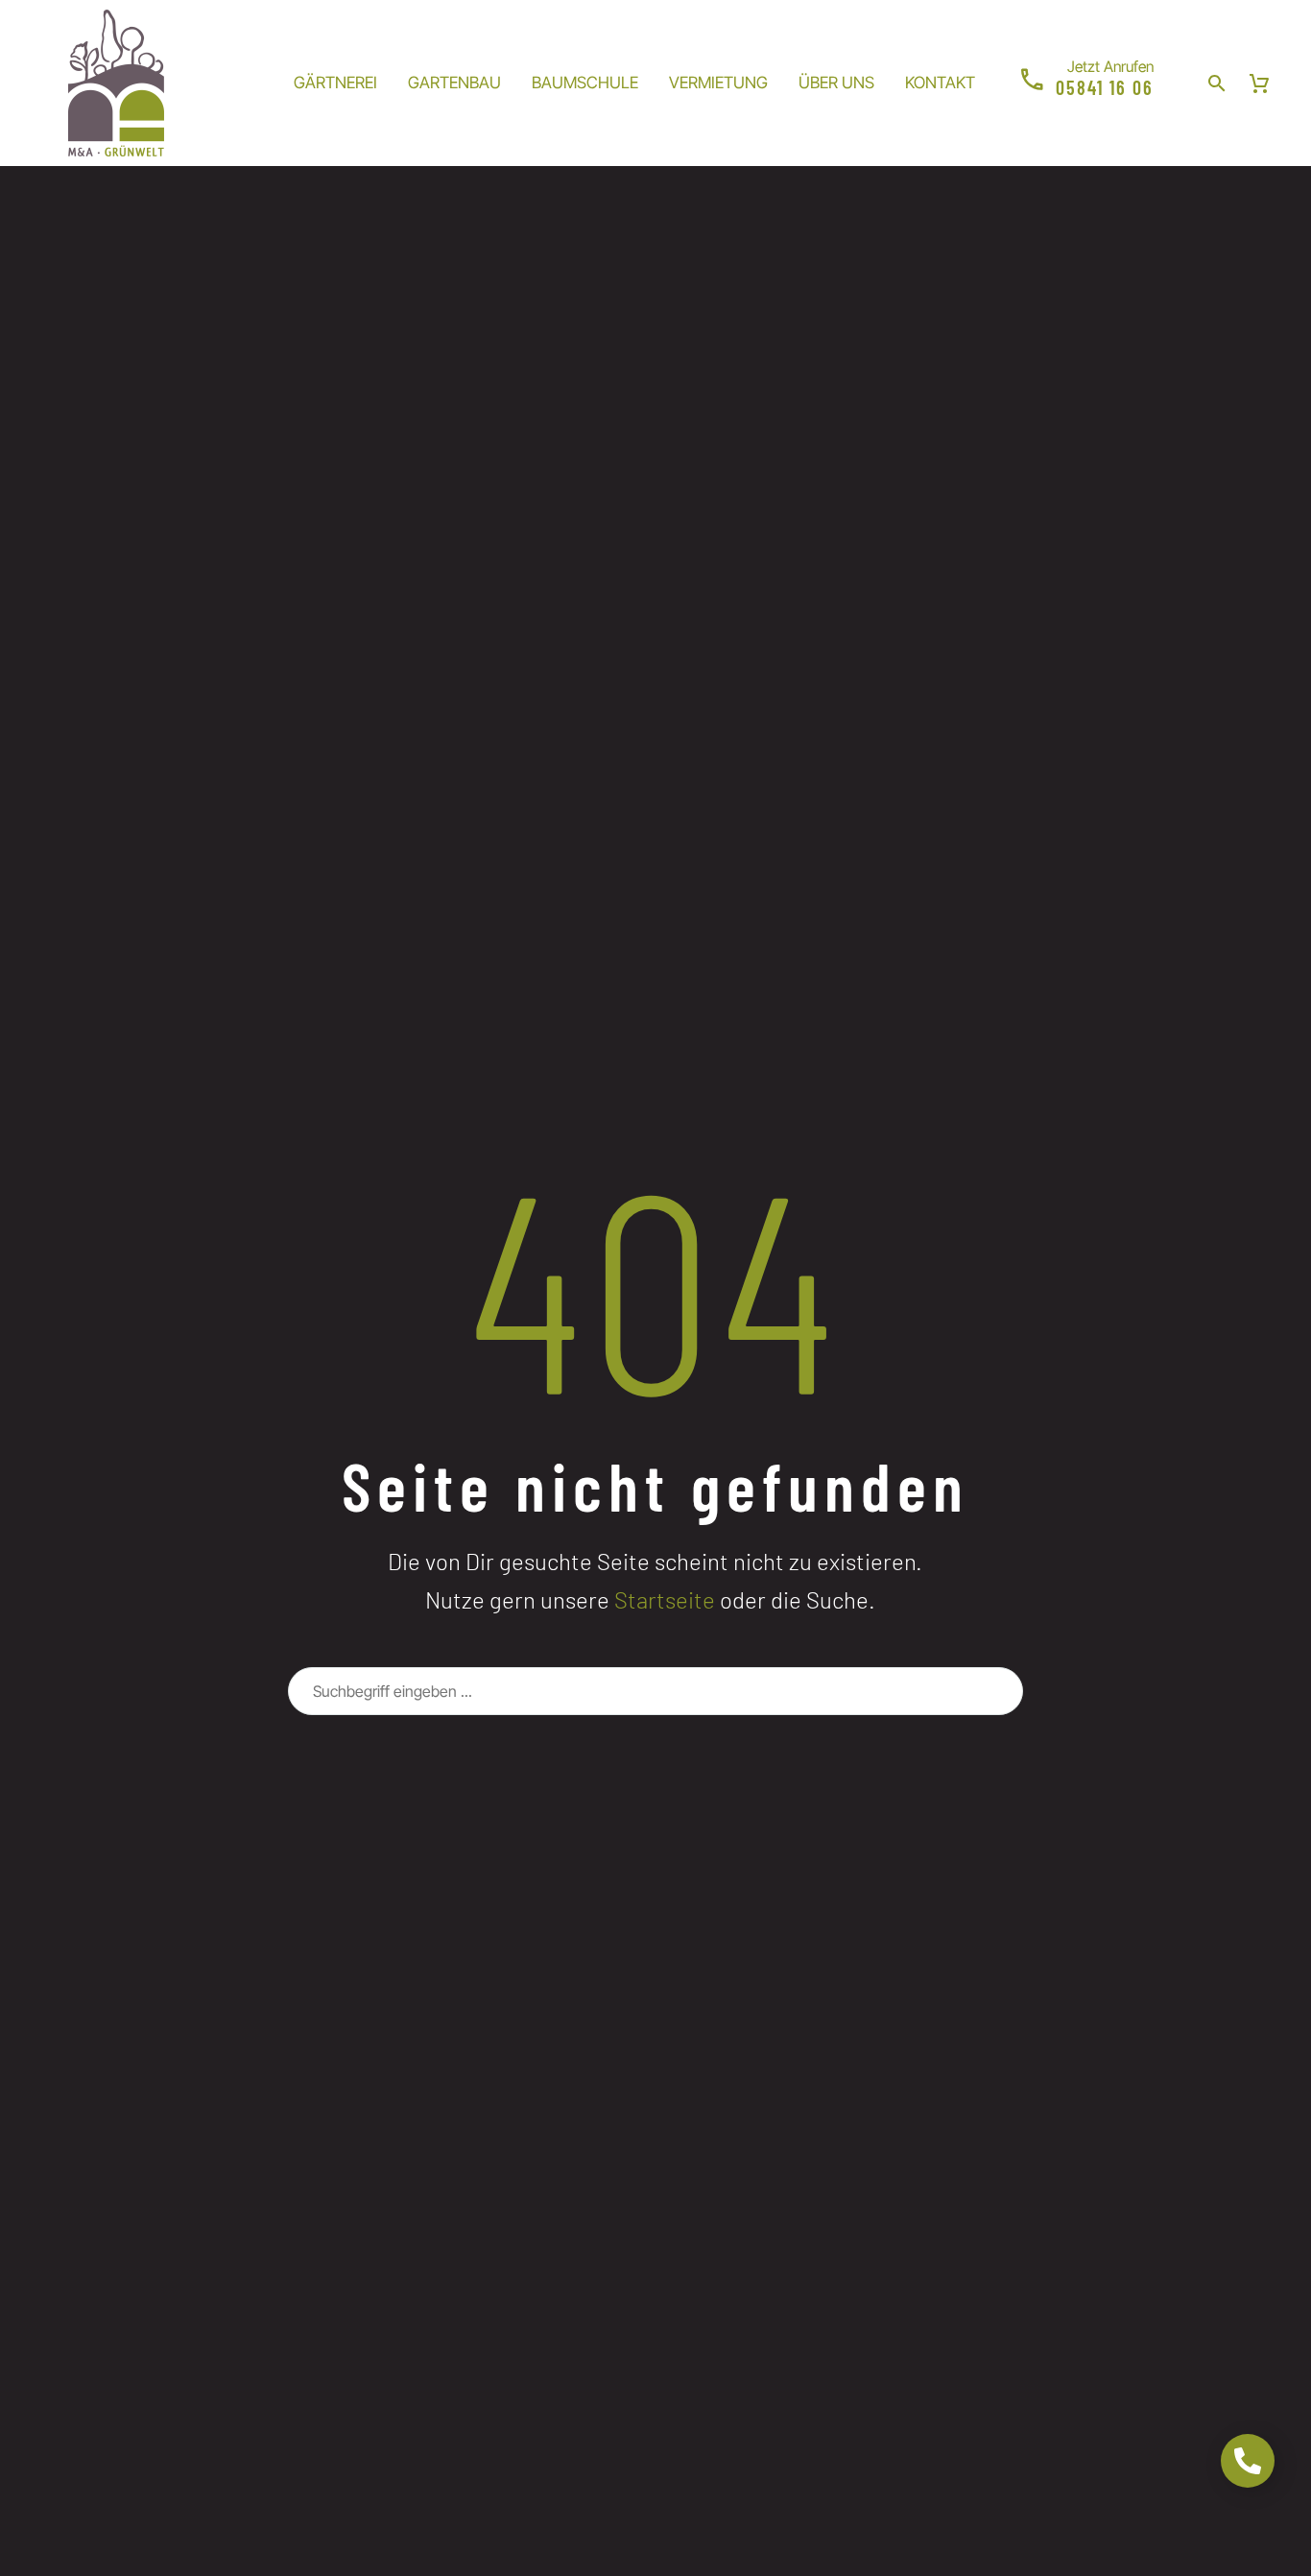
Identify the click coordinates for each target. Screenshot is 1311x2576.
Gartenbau (454, 83)
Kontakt (940, 83)
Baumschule (585, 83)
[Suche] (1000, 1691)
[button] (1217, 83)
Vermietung (718, 83)
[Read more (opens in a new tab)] (1085, 83)
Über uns (836, 83)
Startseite (665, 1599)
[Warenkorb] (1259, 83)
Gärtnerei (335, 83)
